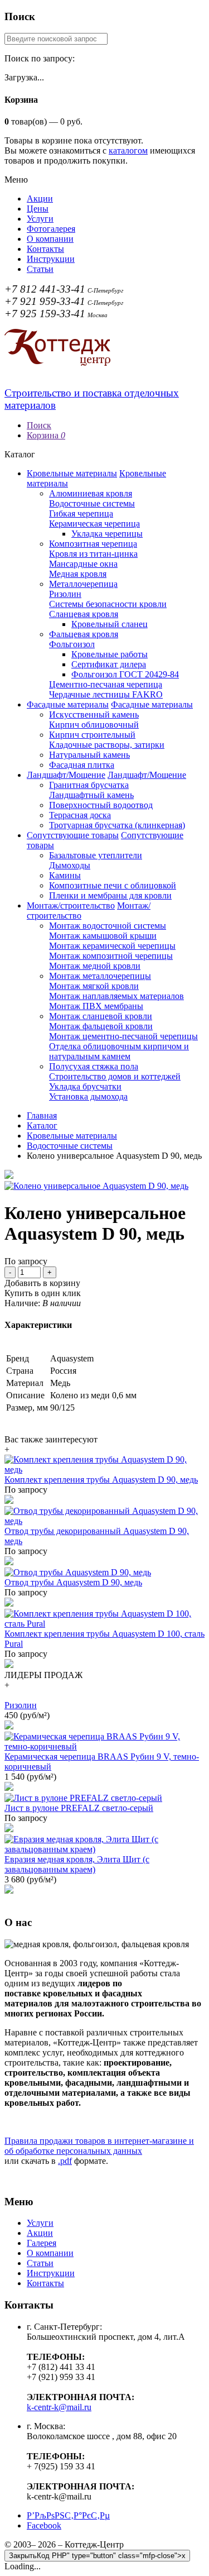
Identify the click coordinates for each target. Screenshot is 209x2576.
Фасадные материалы (68, 704)
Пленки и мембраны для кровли (110, 895)
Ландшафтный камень (91, 795)
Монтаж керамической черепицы (112, 946)
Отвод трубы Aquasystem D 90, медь (73, 1582)
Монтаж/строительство (71, 905)
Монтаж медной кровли (95, 966)
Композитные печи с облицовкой (113, 885)
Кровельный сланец (110, 624)
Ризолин (65, 594)
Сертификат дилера (109, 664)
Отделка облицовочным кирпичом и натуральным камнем (119, 1051)
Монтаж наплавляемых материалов (116, 996)
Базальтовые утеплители (96, 855)
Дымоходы (70, 865)
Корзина (46, 435)
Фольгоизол (72, 644)
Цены (38, 209)
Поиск (39, 425)
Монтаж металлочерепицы (100, 976)
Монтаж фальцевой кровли (101, 1026)
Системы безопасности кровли (108, 604)
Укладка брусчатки (85, 1086)
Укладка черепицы (107, 534)
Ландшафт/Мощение (66, 775)
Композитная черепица (93, 544)
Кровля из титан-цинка (93, 554)
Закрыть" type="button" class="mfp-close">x (97, 2556)
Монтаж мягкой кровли (94, 986)
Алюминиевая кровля (91, 493)
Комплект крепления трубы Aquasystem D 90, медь (101, 1480)
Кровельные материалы (72, 473)
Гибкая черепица (81, 513)
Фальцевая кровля (84, 634)
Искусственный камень (94, 715)
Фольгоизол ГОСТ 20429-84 (125, 674)
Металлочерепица (83, 584)
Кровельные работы (110, 654)
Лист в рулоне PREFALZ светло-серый (79, 1808)
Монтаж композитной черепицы (111, 956)
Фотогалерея (51, 229)
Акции (40, 199)
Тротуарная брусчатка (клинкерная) (117, 825)
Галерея (42, 2243)
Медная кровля (78, 574)
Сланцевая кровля (84, 614)
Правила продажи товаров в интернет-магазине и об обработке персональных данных (99, 2146)
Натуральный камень (89, 755)
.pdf (65, 2161)
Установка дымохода (88, 1096)
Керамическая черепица (94, 524)
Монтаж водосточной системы (108, 926)
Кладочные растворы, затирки (107, 745)
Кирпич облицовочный (94, 725)
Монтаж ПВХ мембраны (96, 1006)
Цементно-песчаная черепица (106, 684)
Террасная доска (80, 815)
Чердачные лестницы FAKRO (106, 694)
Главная (42, 1115)
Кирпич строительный (92, 735)
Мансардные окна (83, 564)
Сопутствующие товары (73, 835)
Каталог (42, 1125)
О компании (50, 239)
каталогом (128, 150)
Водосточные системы (92, 503)
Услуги (40, 219)
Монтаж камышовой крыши (103, 936)
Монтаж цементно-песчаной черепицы (123, 1036)
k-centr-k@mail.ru (59, 2407)
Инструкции (51, 259)
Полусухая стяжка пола (94, 1066)
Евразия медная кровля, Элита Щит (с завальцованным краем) (77, 1864)
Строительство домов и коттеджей (115, 1076)
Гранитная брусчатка (89, 785)
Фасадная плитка (82, 765)
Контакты (45, 249)
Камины (65, 875)
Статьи (40, 269)
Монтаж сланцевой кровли (101, 1016)
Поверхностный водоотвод (101, 805)
